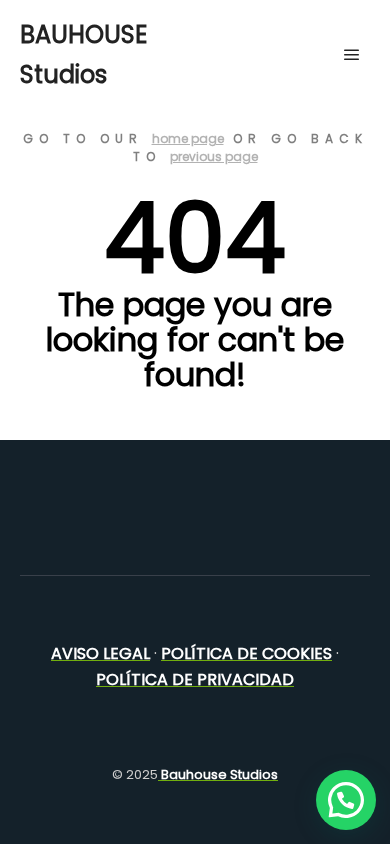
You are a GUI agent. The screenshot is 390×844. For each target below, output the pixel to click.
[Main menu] (352, 55)
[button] (346, 800)
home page (188, 138)
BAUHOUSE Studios (83, 54)
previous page (214, 156)
